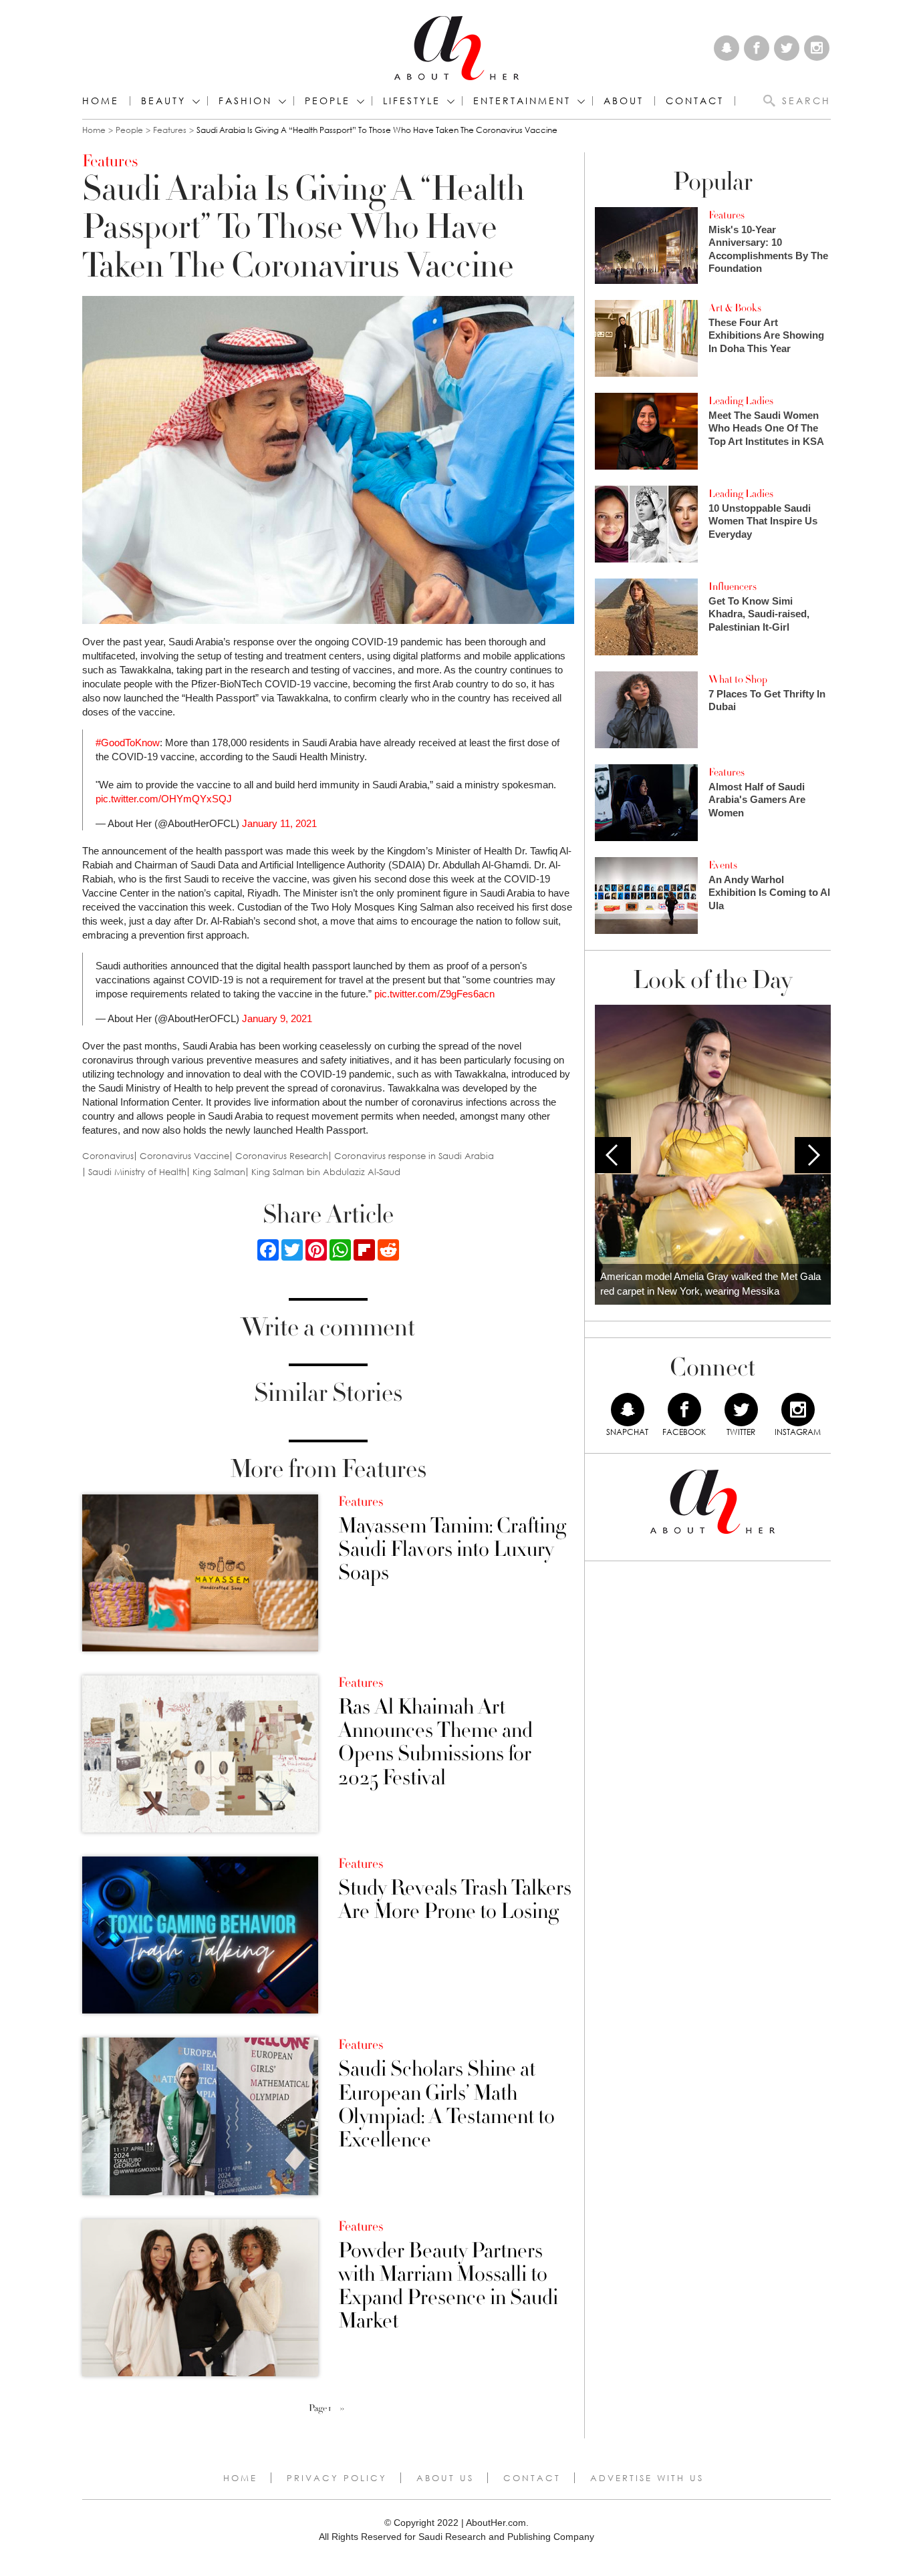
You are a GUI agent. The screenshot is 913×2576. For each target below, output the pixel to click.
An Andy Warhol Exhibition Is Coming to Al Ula (769, 893)
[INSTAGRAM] (798, 1410)
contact (695, 101)
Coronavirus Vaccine (184, 1156)
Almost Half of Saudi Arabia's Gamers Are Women (757, 800)
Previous (613, 1155)
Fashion (245, 101)
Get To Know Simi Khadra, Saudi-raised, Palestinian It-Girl (759, 614)
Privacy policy (337, 2478)
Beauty (163, 101)
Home (101, 101)
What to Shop (738, 679)
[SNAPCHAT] (628, 1410)
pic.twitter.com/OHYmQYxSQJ (164, 799)
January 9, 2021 (277, 1018)
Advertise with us (647, 2478)
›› (342, 2408)
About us (445, 2478)
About (624, 101)
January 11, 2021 (279, 823)
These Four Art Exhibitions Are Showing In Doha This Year (766, 335)
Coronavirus (108, 1156)
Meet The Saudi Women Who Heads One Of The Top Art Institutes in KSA (766, 428)
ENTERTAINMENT (522, 101)
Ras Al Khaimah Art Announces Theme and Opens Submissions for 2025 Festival (435, 1743)
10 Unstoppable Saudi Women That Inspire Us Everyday (763, 521)
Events (723, 865)
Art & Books (735, 308)
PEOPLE (328, 101)
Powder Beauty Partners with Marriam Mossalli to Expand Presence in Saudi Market (448, 2286)
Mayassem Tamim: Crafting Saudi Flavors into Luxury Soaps (452, 1550)
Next (813, 1155)
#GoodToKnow (128, 743)
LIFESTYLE (412, 101)
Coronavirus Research (282, 1156)
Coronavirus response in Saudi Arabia (414, 1156)
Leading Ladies (741, 401)
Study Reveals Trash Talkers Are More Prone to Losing (455, 1900)
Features (170, 130)
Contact (532, 2478)
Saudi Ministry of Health (137, 1172)
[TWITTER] (741, 1410)
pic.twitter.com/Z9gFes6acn (434, 994)
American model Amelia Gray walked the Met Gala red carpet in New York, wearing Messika (710, 1284)
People (129, 130)
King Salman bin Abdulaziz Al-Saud (326, 1172)
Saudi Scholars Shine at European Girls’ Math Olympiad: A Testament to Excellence (446, 2105)
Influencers (733, 587)
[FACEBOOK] (684, 1410)
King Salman (219, 1172)
